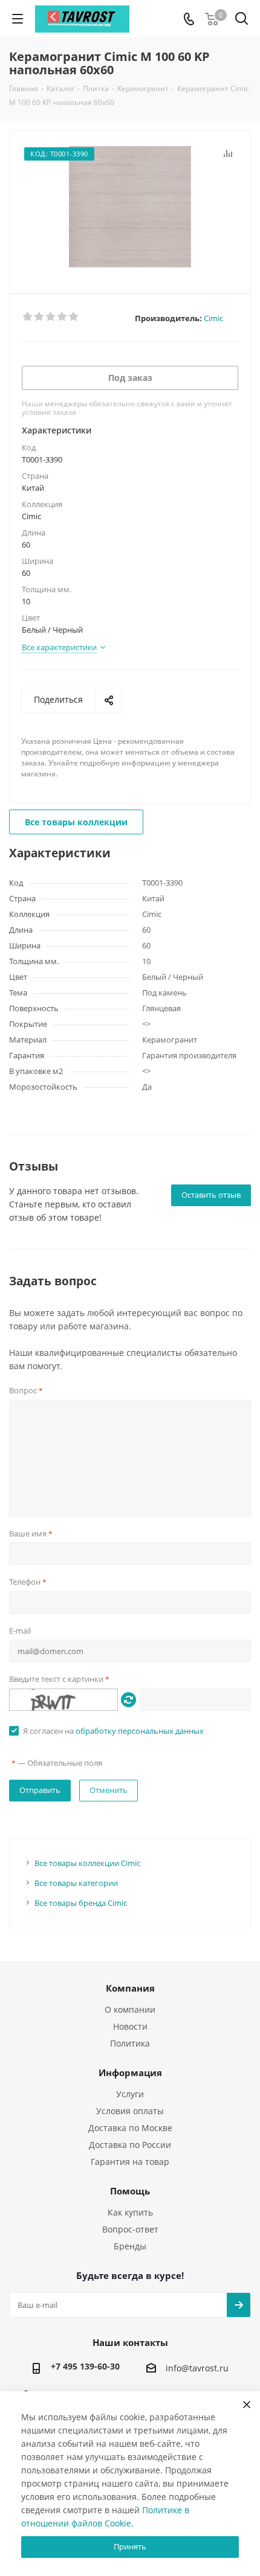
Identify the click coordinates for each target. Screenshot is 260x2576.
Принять (130, 2546)
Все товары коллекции (76, 822)
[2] (40, 317)
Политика (130, 2043)
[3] (51, 317)
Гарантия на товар (130, 2162)
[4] (63, 317)
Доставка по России (130, 2145)
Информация (130, 2073)
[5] (74, 317)
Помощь (130, 2191)
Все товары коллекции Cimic (87, 1863)
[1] (28, 317)
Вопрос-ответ (130, 2229)
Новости (130, 2026)
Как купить (130, 2212)
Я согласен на (113, 1731)
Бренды (130, 2246)
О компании (130, 2009)
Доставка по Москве (130, 2128)
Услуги (130, 2094)
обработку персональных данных (140, 1731)
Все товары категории (76, 1883)
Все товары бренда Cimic (81, 1903)
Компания (130, 1988)
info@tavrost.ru (197, 2369)
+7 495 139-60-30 (85, 2366)
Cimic (213, 318)
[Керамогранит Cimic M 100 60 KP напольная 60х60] (130, 207)
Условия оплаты (130, 2111)
